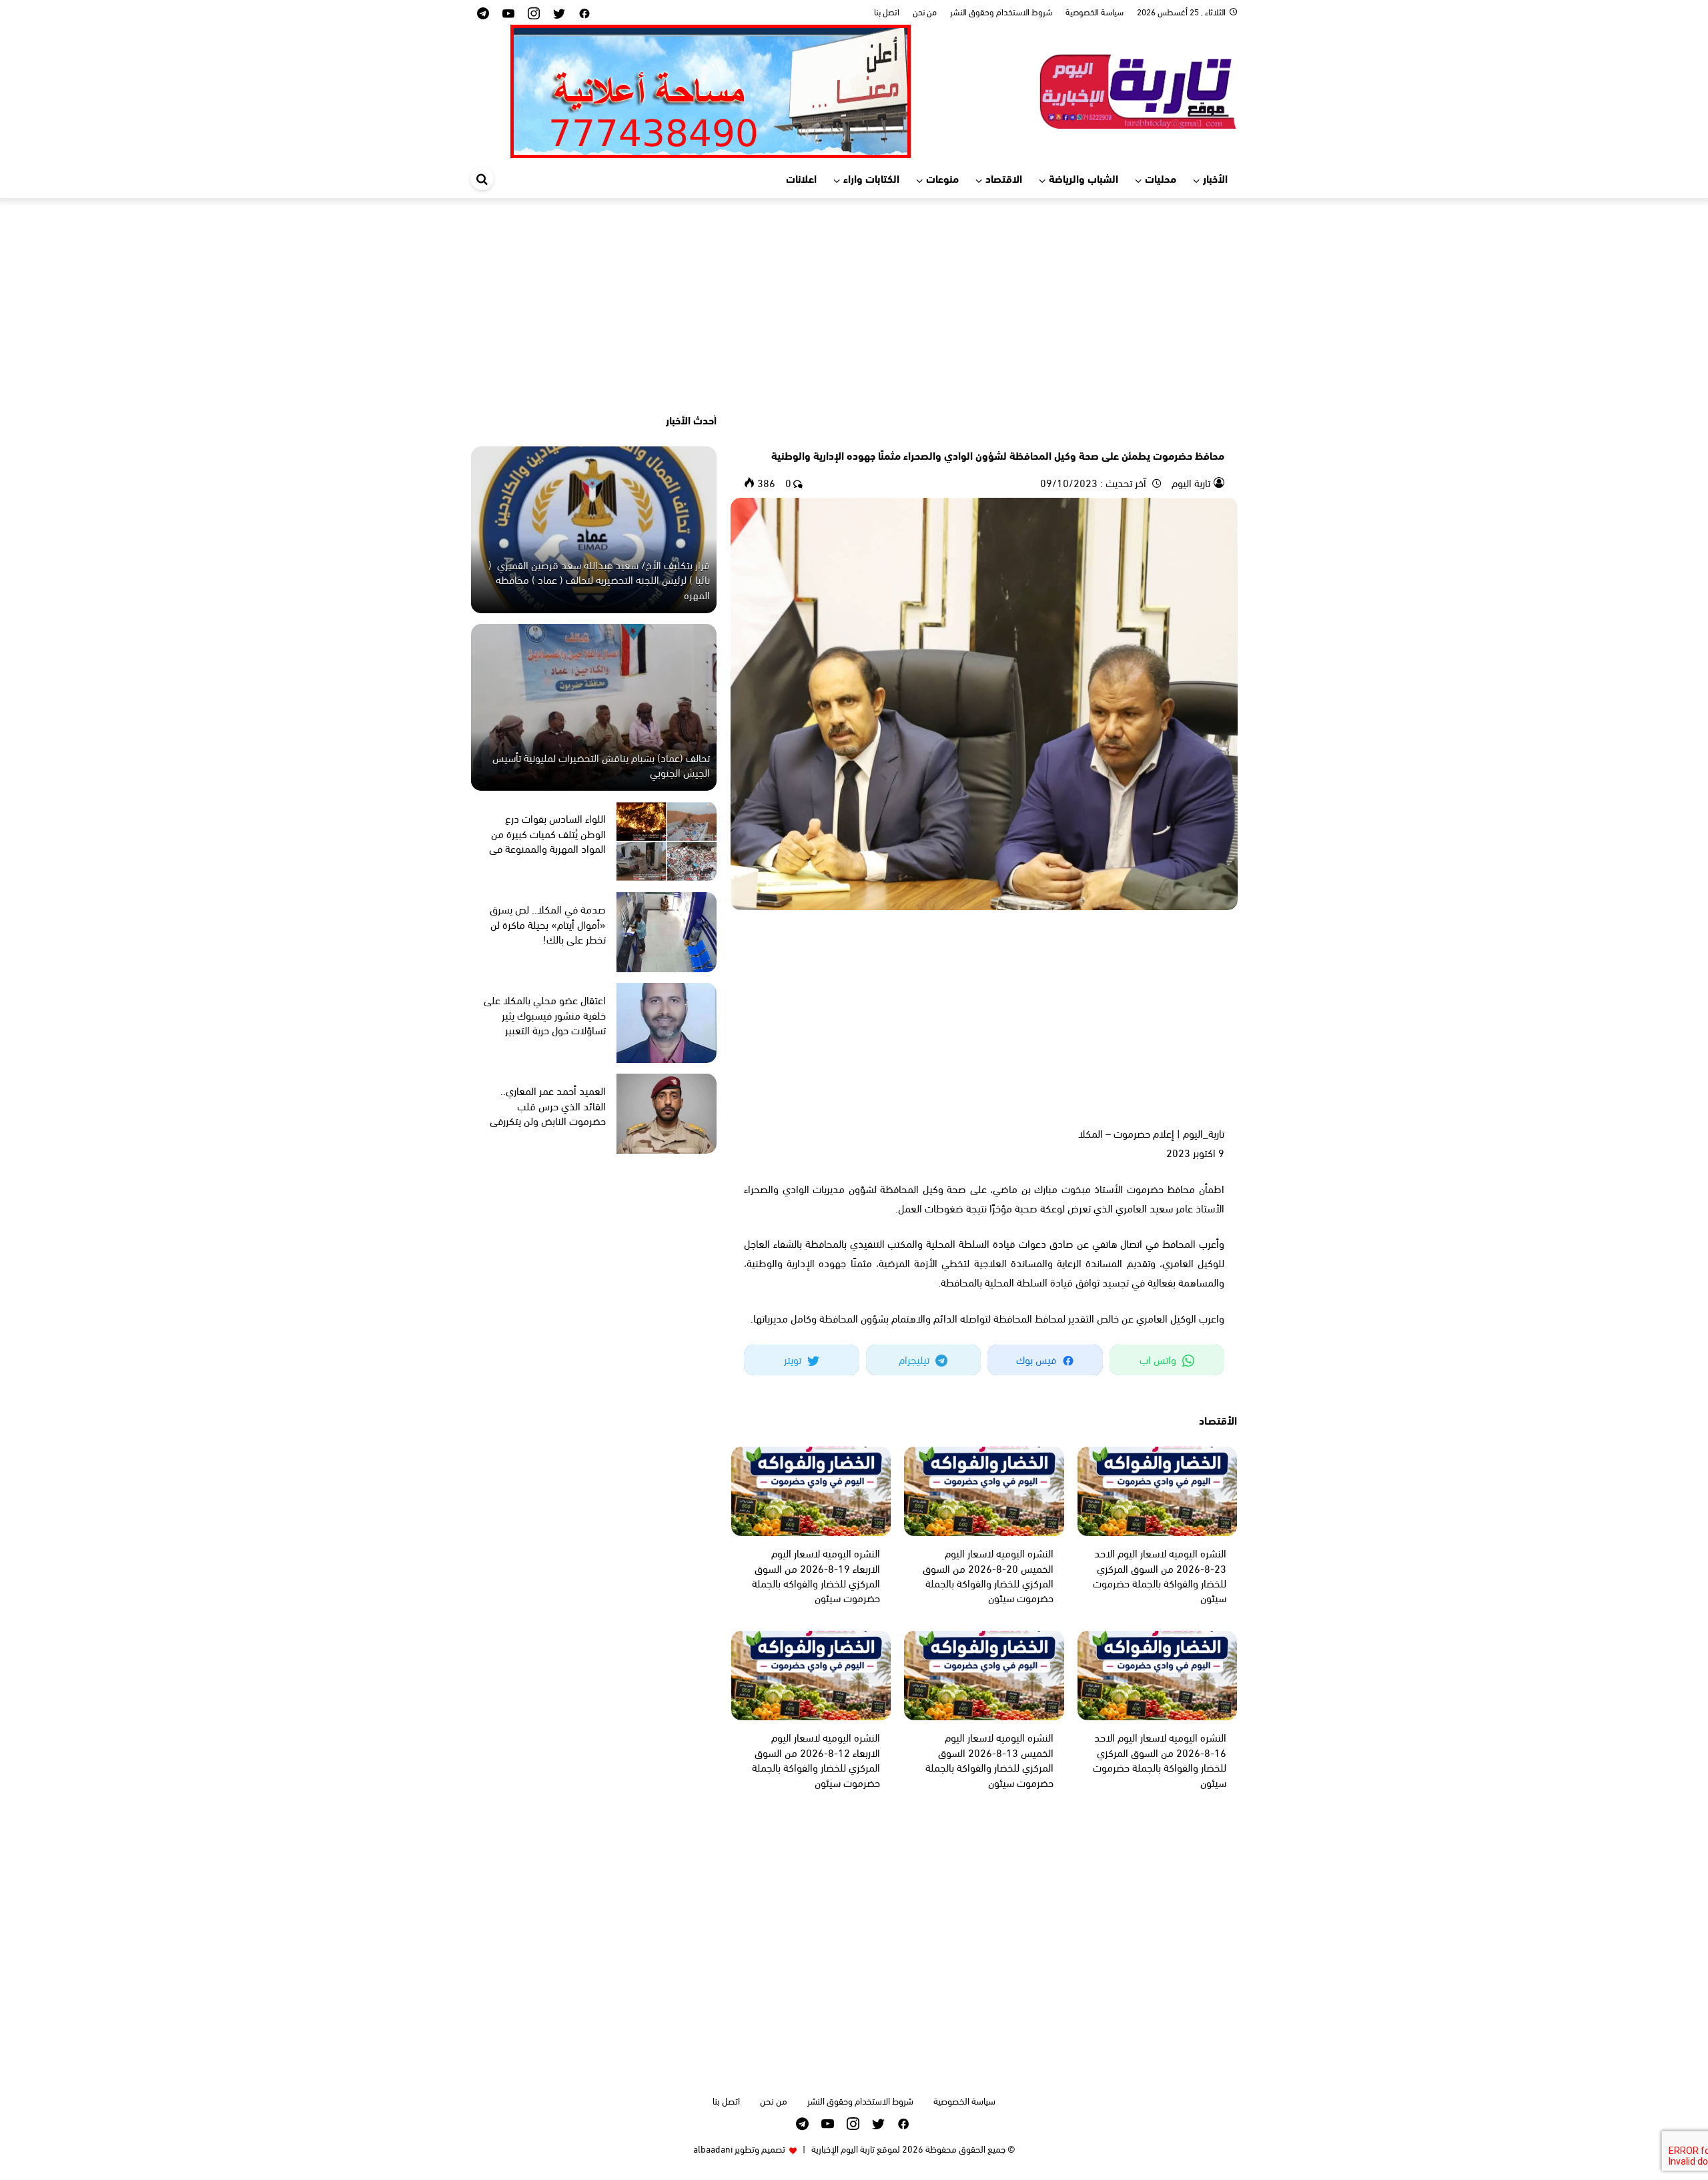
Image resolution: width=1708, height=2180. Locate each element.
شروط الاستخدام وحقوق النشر (1001, 11)
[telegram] (483, 12)
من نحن (925, 11)
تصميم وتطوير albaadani (739, 2148)
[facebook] (584, 12)
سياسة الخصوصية (1095, 11)
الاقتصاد (1004, 178)
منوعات (942, 178)
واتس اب (1159, 1359)
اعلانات (801, 178)
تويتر (794, 1359)
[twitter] (559, 12)
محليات (1161, 178)
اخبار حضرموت (1199, 432)
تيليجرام (915, 1359)
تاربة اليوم (1190, 482)
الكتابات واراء (871, 178)
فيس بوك (1037, 1359)
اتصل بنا (887, 11)
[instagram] (534, 12)
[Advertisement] (854, 305)
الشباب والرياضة (1084, 178)
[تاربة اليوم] (1138, 89)
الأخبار (1215, 178)
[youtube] (508, 12)
